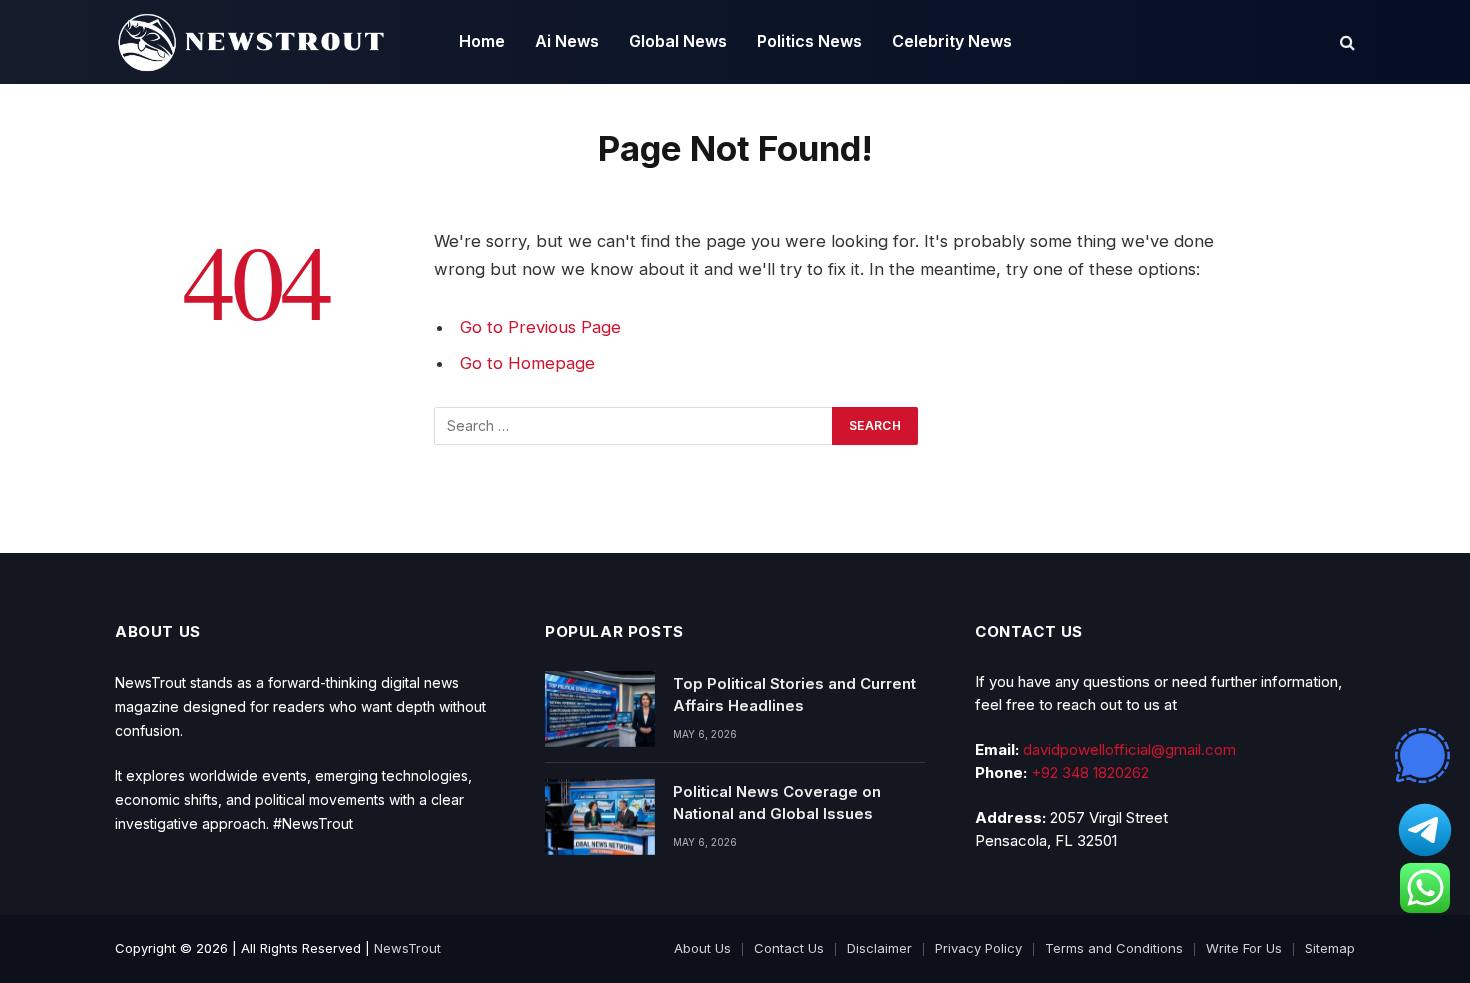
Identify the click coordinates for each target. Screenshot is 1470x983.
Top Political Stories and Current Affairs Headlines (794, 694)
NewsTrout (407, 948)
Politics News (809, 41)
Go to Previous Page (540, 327)
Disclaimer (879, 948)
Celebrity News (952, 41)
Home (482, 41)
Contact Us (789, 948)
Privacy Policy (978, 948)
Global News (678, 41)
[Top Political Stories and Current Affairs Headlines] (600, 709)
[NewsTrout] (251, 42)
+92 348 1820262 (1090, 772)
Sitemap (1330, 948)
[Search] (1345, 42)
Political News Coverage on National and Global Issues (777, 802)
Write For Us (1244, 948)
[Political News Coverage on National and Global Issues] (600, 817)
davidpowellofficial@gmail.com (1129, 749)
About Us (702, 948)
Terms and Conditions (1114, 948)
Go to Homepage (527, 363)
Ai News (567, 41)
